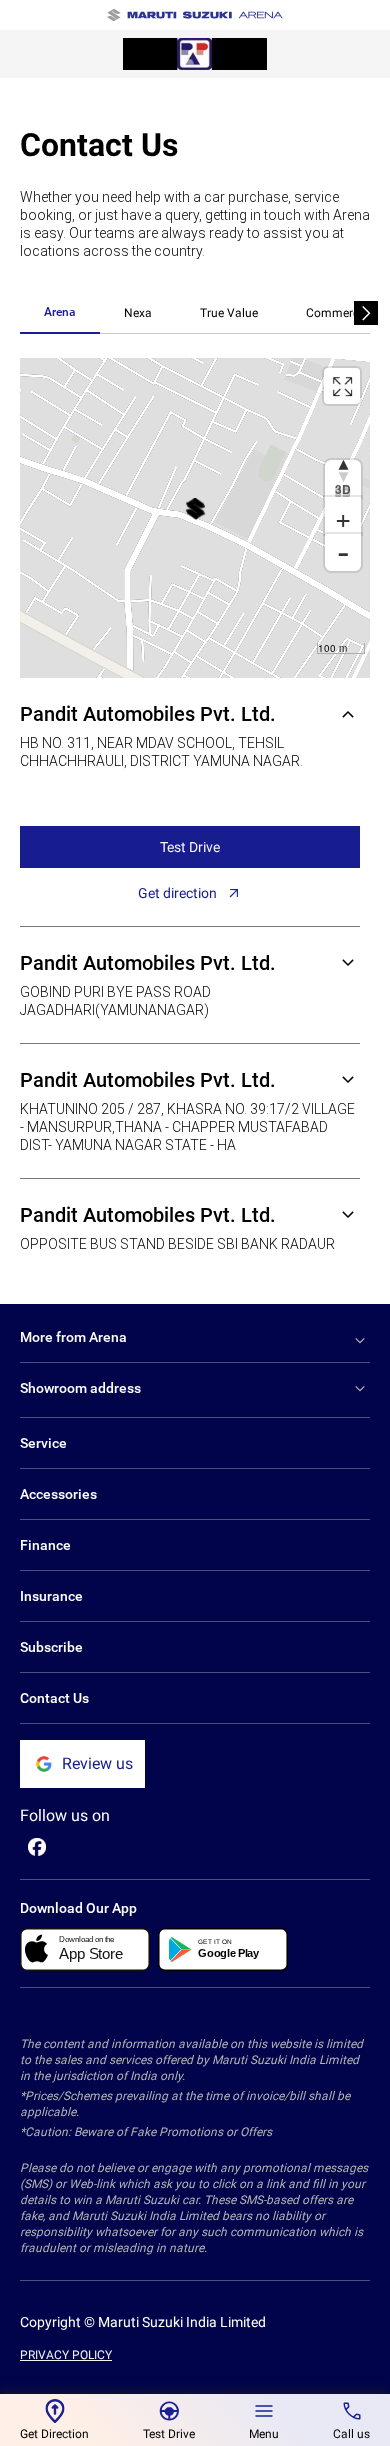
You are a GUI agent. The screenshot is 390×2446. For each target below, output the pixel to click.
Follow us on (65, 1815)
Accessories (58, 1494)
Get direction (177, 893)
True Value (229, 313)
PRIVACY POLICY (66, 2355)
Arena (60, 312)
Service (43, 1443)
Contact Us (54, 1698)
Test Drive (190, 847)
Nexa (138, 313)
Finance (45, 1545)
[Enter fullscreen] (342, 386)
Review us (97, 1763)
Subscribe (51, 1647)
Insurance (51, 1596)
